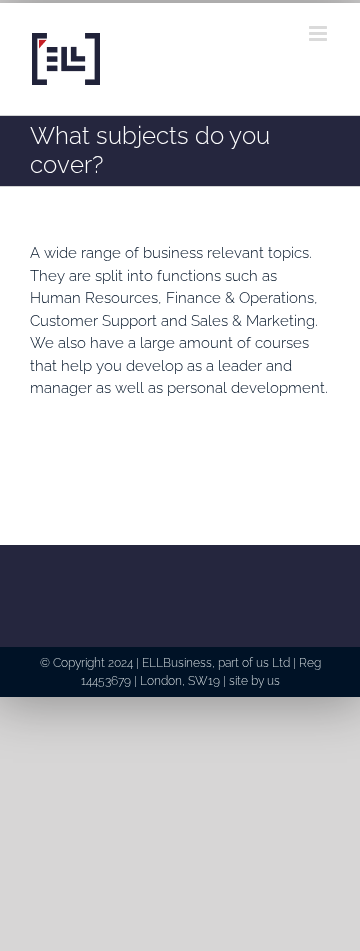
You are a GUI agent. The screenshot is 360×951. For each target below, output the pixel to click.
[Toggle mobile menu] (319, 33)
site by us (254, 681)
